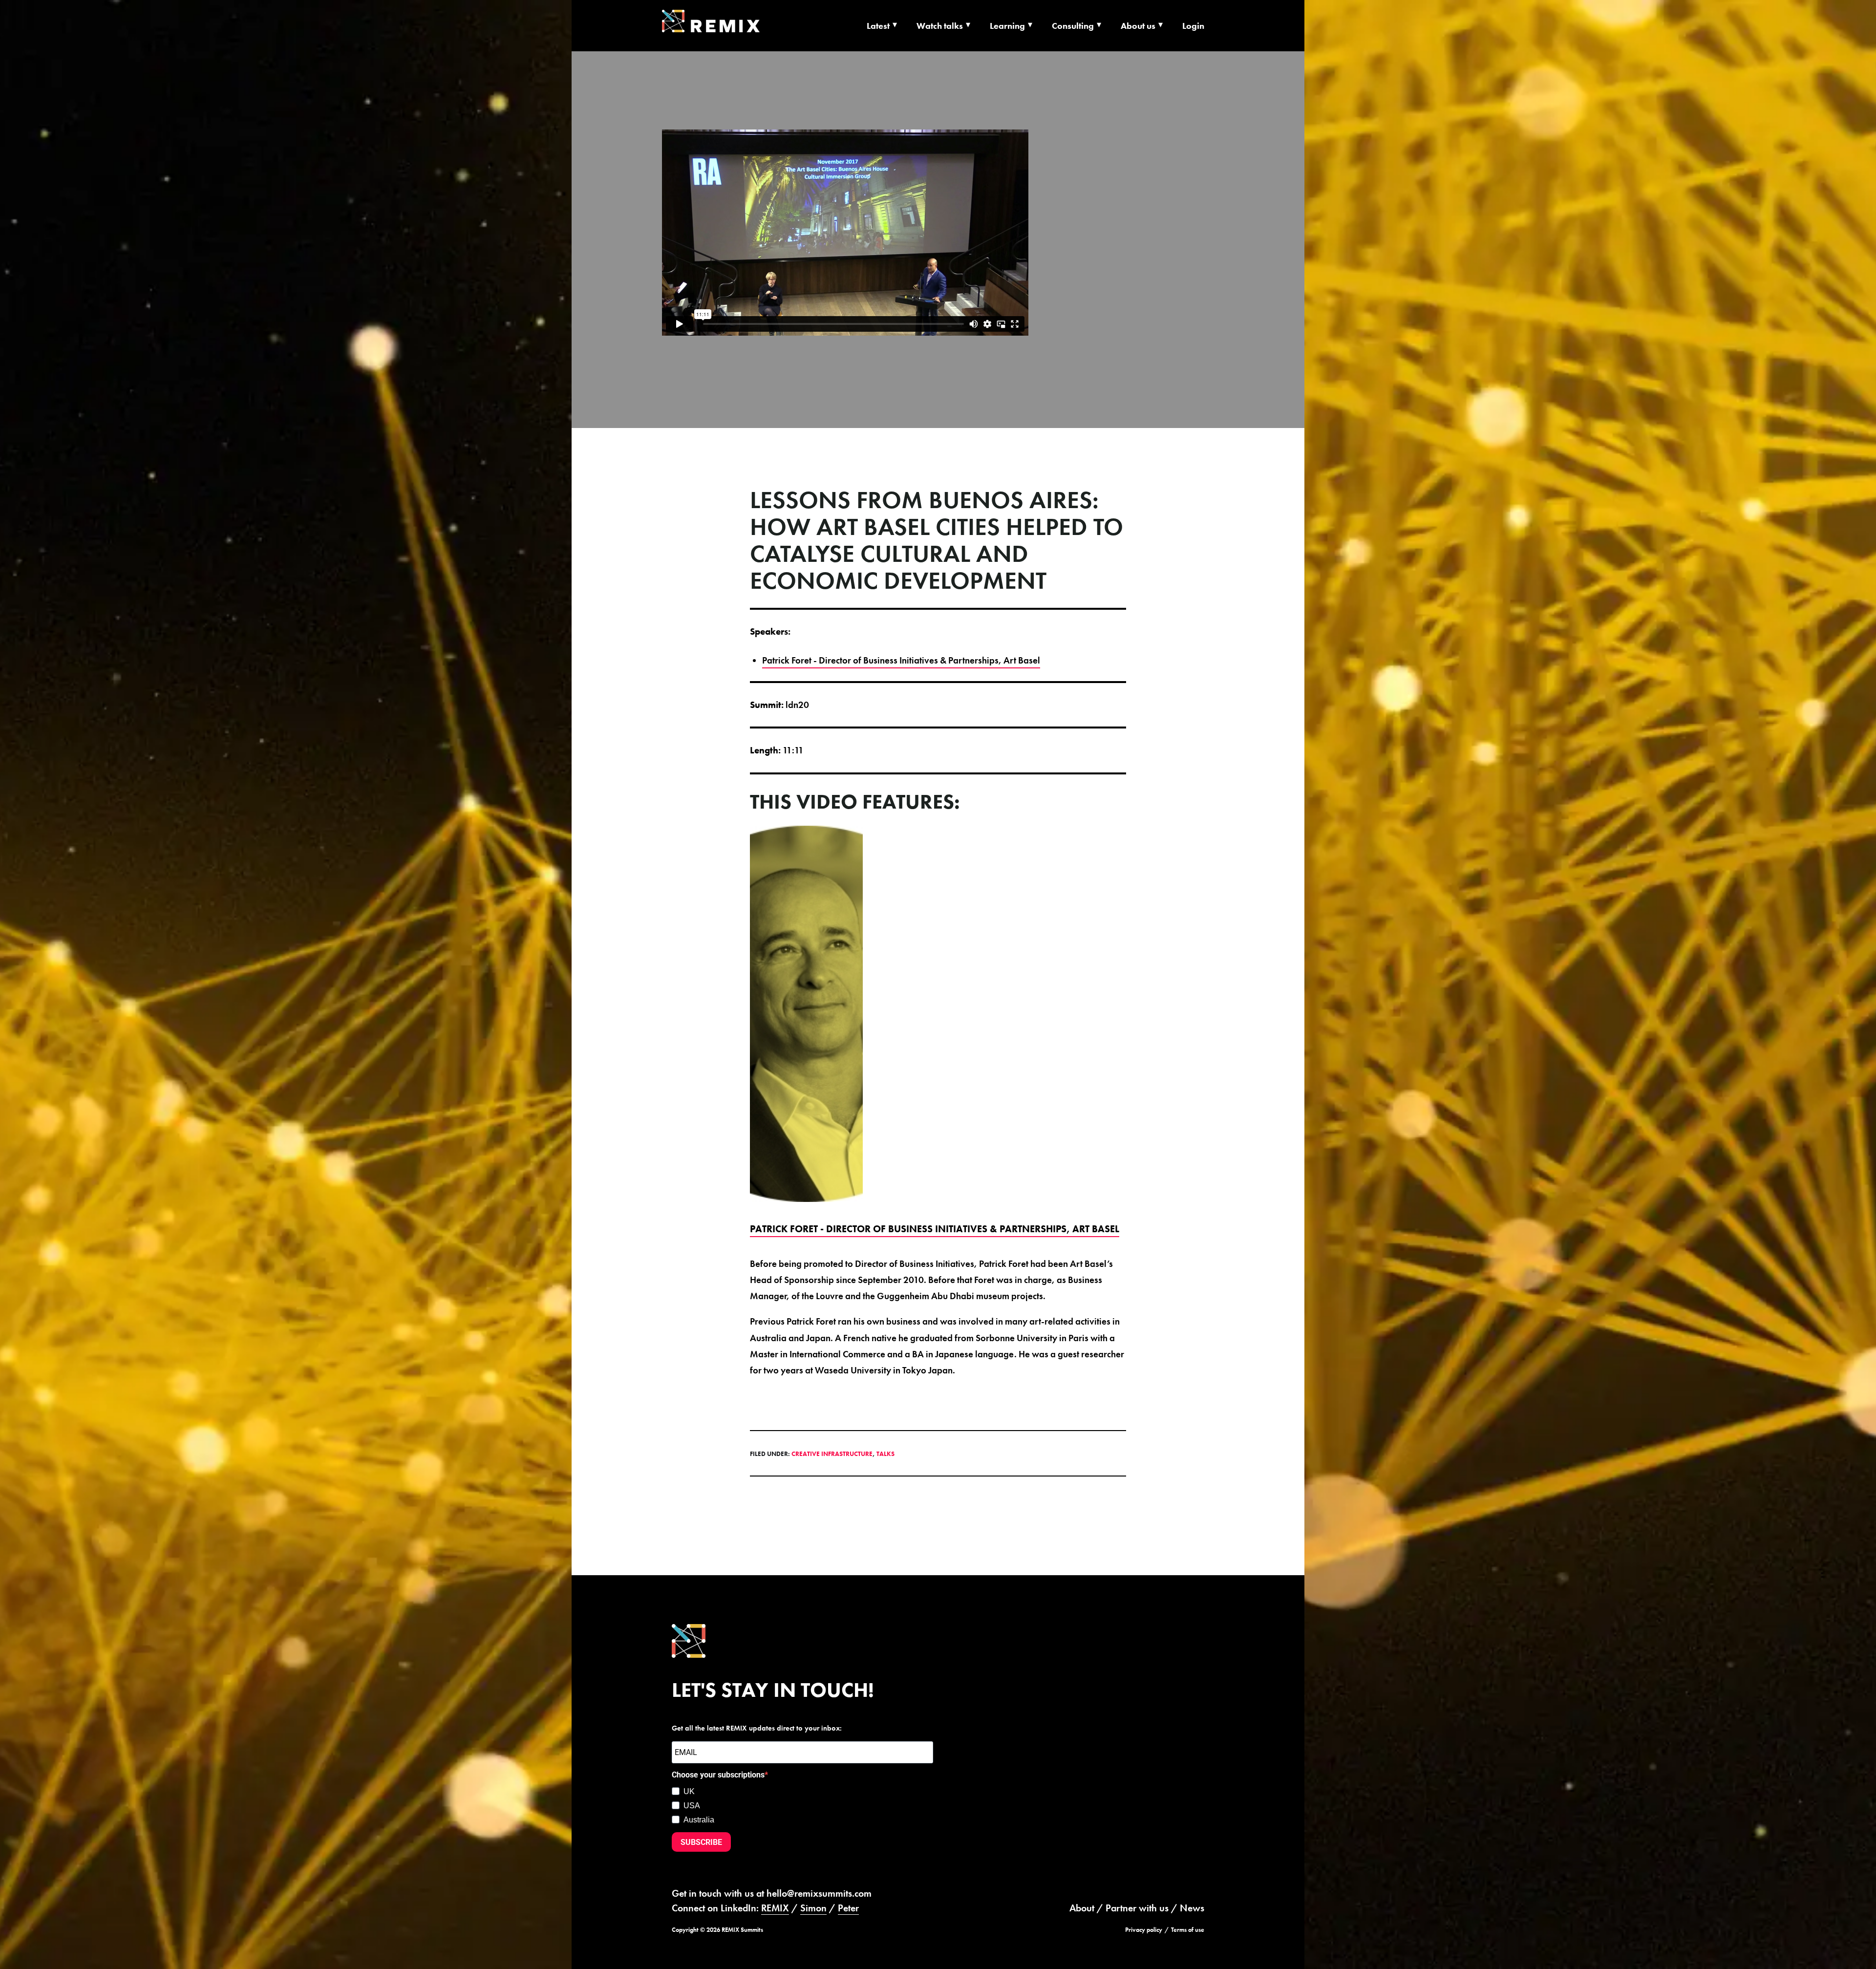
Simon (813, 1908)
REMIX (775, 1908)
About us (1138, 26)
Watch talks (940, 26)
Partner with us (1137, 1908)
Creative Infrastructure (832, 1454)
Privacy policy (1144, 1930)
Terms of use (1188, 1930)
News (1192, 1908)
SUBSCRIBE (701, 1842)
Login (1193, 26)
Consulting (1073, 26)
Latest (878, 26)
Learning (1007, 26)
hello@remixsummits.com (819, 1893)
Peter (848, 1908)
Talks (885, 1454)
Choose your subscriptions (718, 1775)
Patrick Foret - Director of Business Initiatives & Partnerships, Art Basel (901, 660)
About (1082, 1908)
